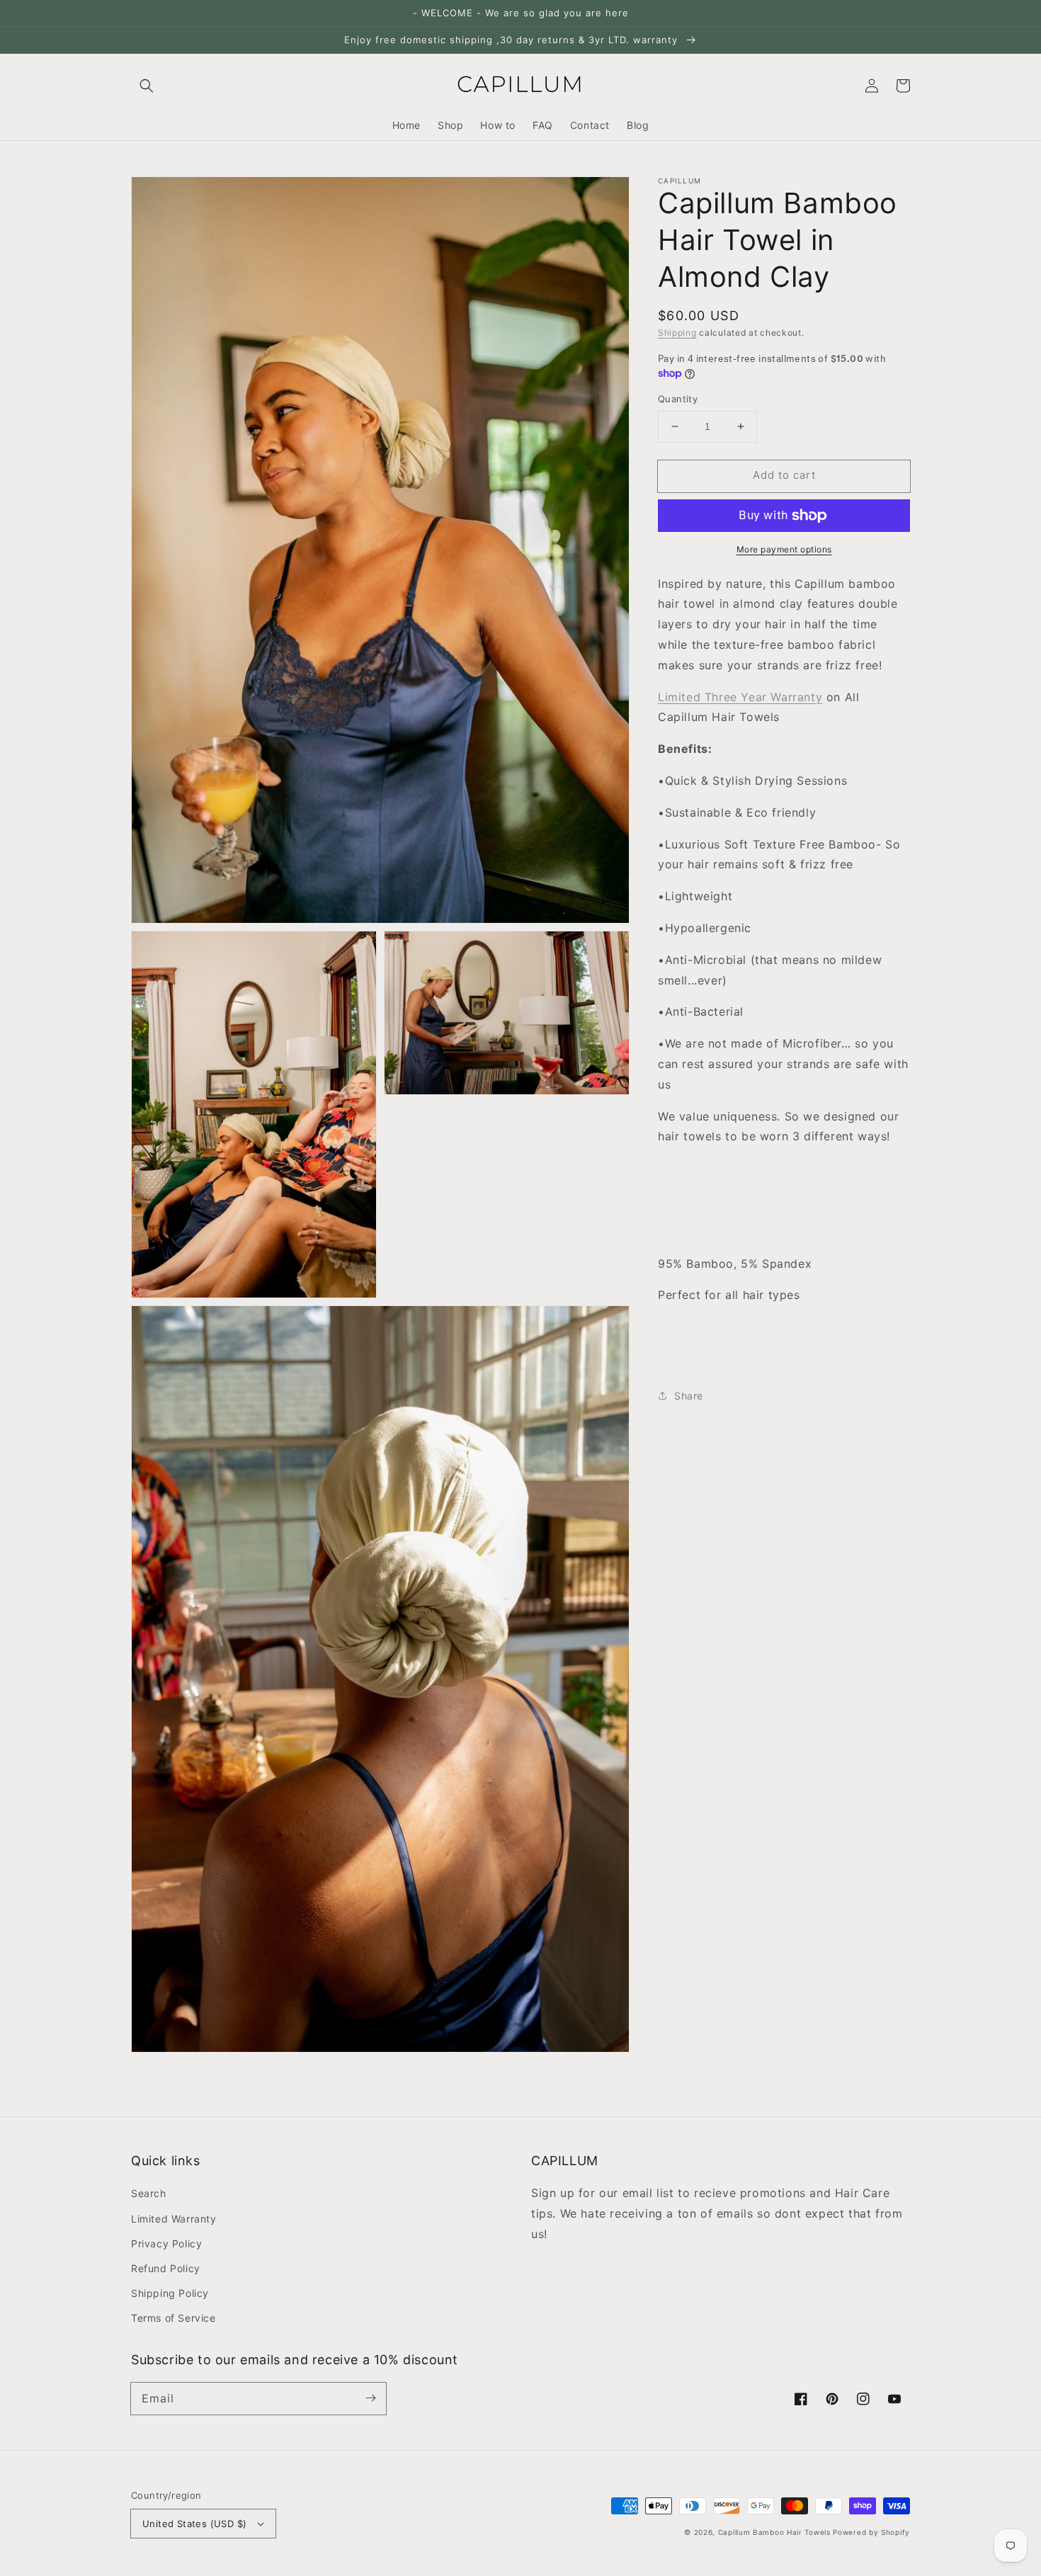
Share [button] (689, 1396)
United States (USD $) (194, 2524)
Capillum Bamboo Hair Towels (774, 2532)
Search (149, 2193)
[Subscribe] (370, 2398)
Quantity (678, 399)
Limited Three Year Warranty (740, 697)
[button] (147, 86)
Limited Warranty (174, 2219)
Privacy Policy (166, 2243)
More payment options (784, 549)
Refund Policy (166, 2268)
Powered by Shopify (871, 2532)
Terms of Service (173, 2318)
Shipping (677, 333)
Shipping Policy (170, 2293)
